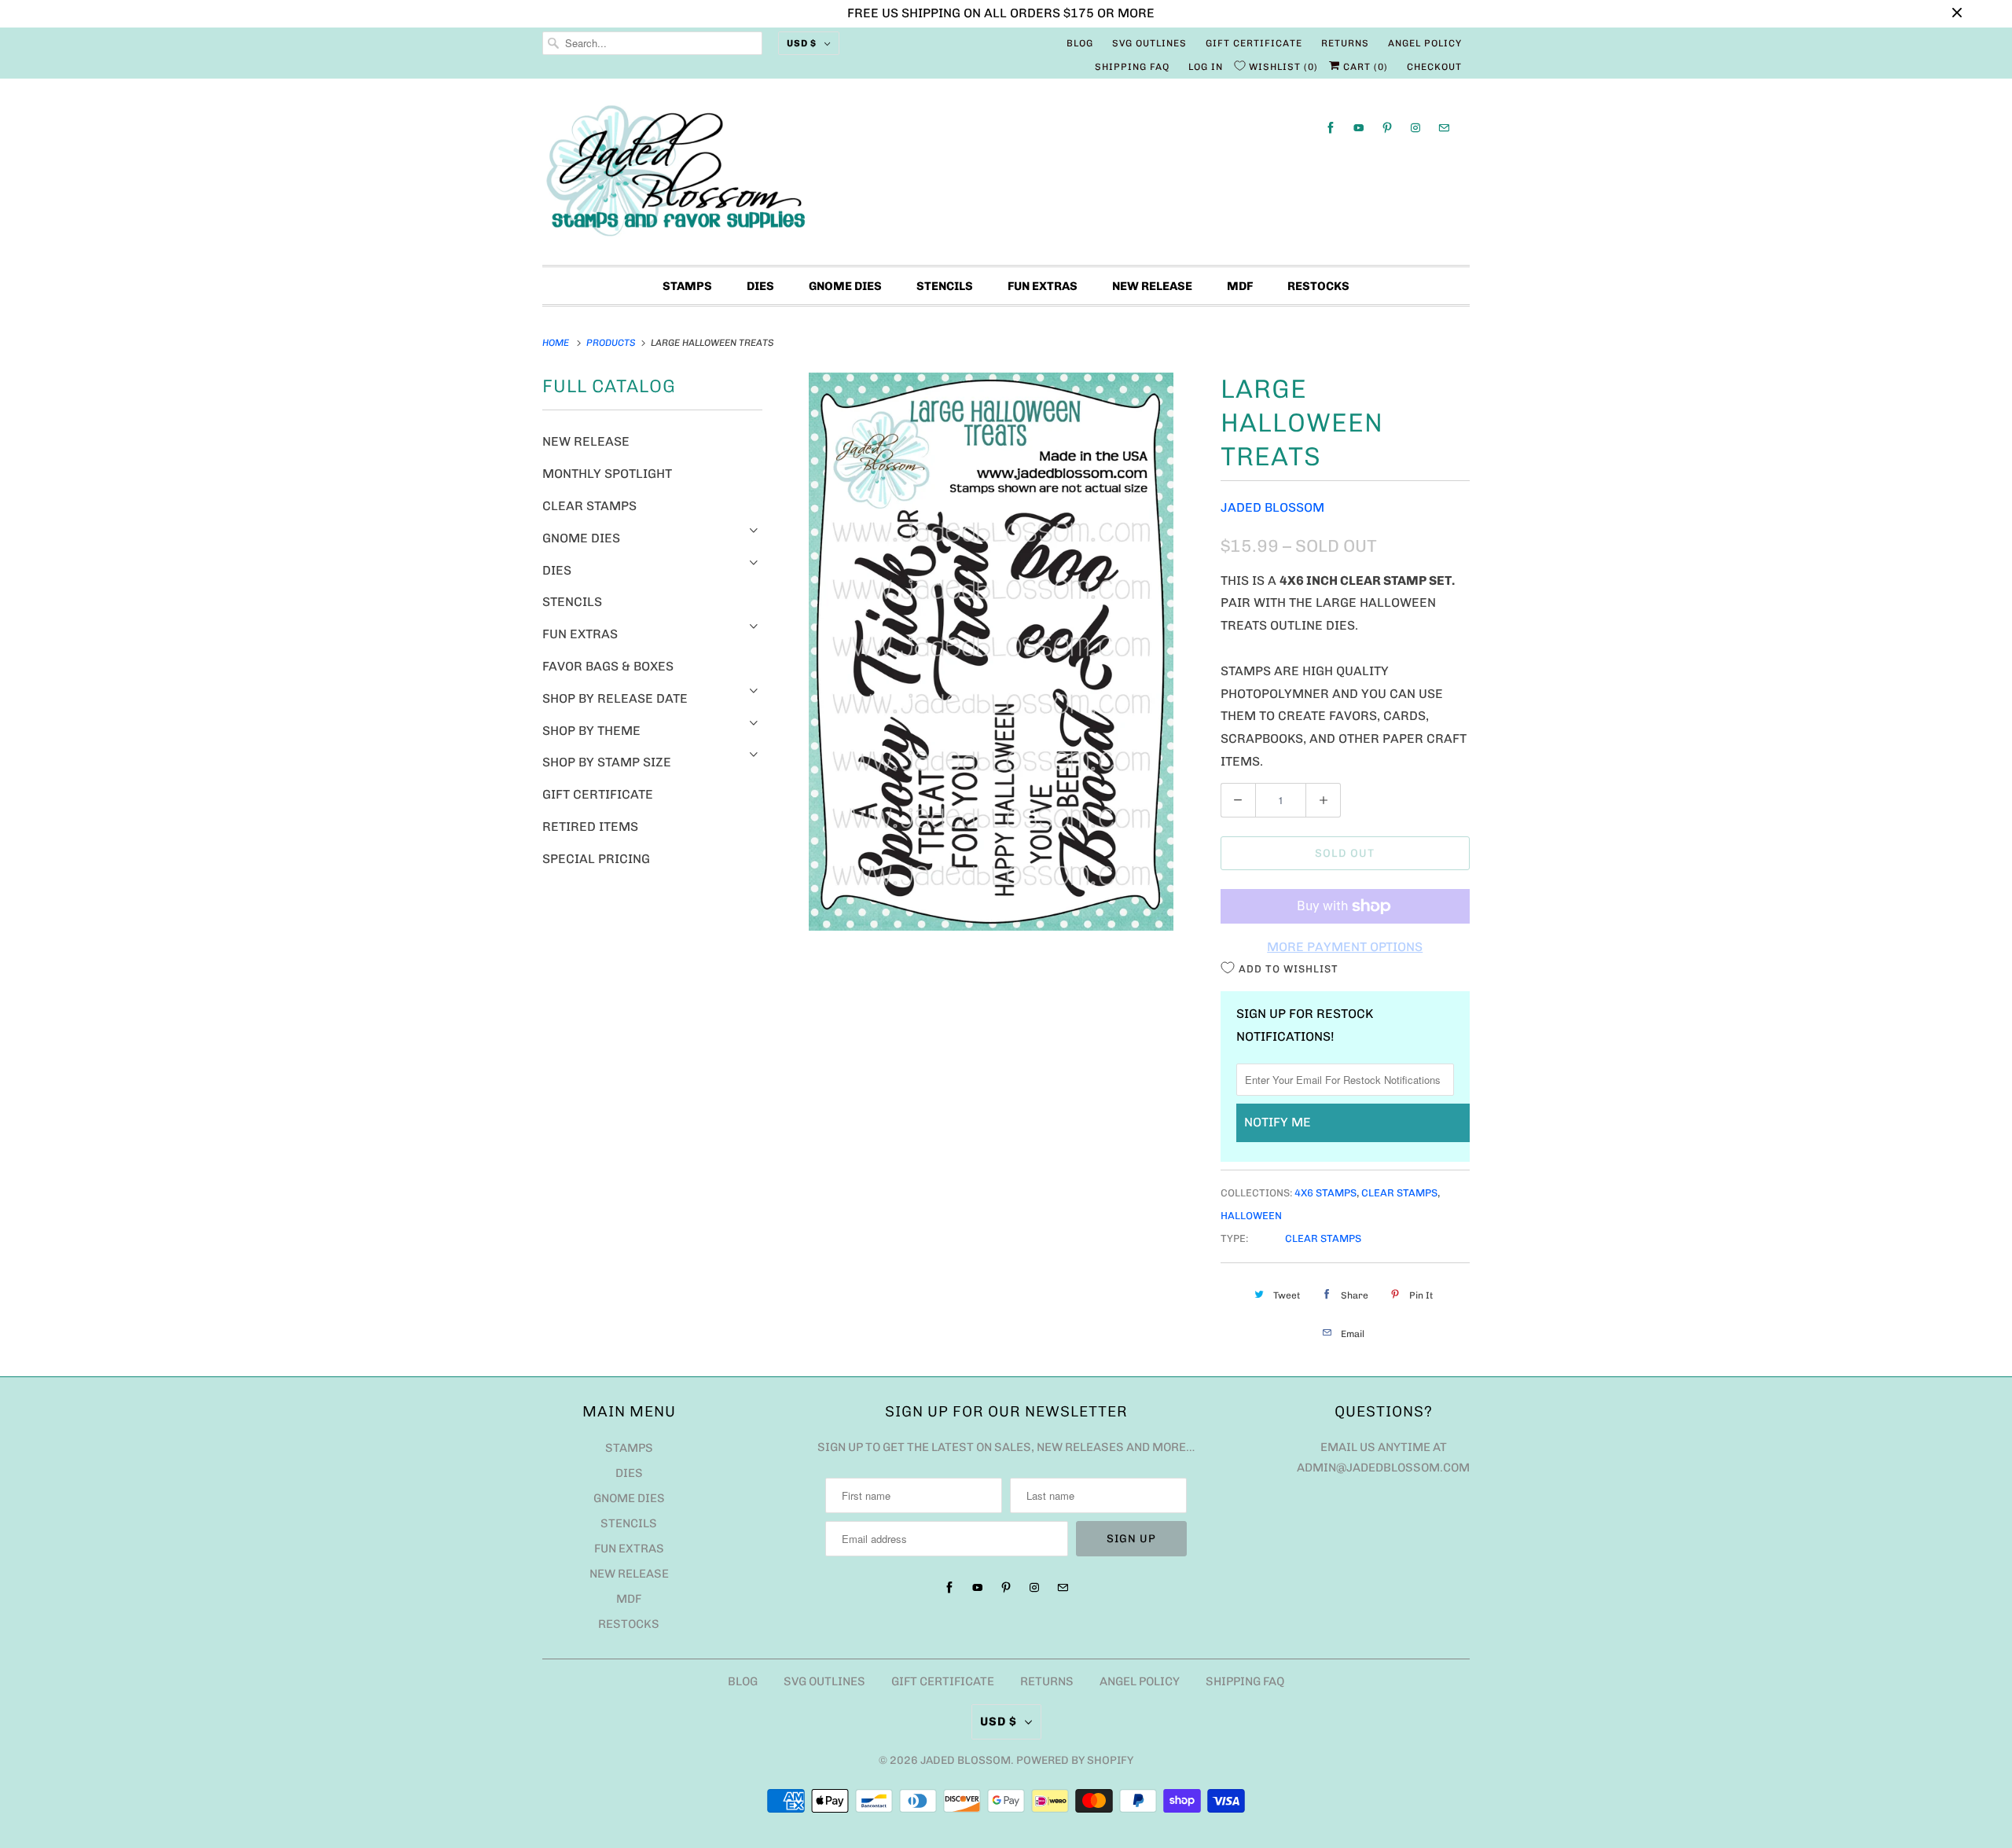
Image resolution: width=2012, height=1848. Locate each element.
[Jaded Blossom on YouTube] (1359, 128)
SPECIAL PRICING (596, 859)
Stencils (945, 286)
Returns (1345, 43)
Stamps (687, 286)
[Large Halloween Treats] (991, 652)
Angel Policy (1425, 43)
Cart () (1364, 67)
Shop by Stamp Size (607, 762)
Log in (1206, 67)
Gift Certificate (1254, 43)
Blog (1080, 43)
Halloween (1251, 1216)
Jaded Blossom (1272, 507)
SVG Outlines (1149, 43)
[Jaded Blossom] (1006, 176)
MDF (1240, 286)
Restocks (1318, 286)
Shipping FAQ (1132, 67)
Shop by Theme (591, 731)
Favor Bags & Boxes (608, 666)
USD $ (802, 43)
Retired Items (590, 827)
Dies (760, 286)
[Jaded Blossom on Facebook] (1331, 128)
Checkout (1434, 67)
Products (612, 343)
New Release (1152, 286)
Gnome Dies (845, 286)
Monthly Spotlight (607, 474)
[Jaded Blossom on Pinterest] (1387, 128)
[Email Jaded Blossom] (1444, 128)
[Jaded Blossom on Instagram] (1415, 128)
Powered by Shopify (1075, 1760)
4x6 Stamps (1325, 1193)
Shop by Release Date (615, 698)
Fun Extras (1043, 286)
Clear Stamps (589, 506)
